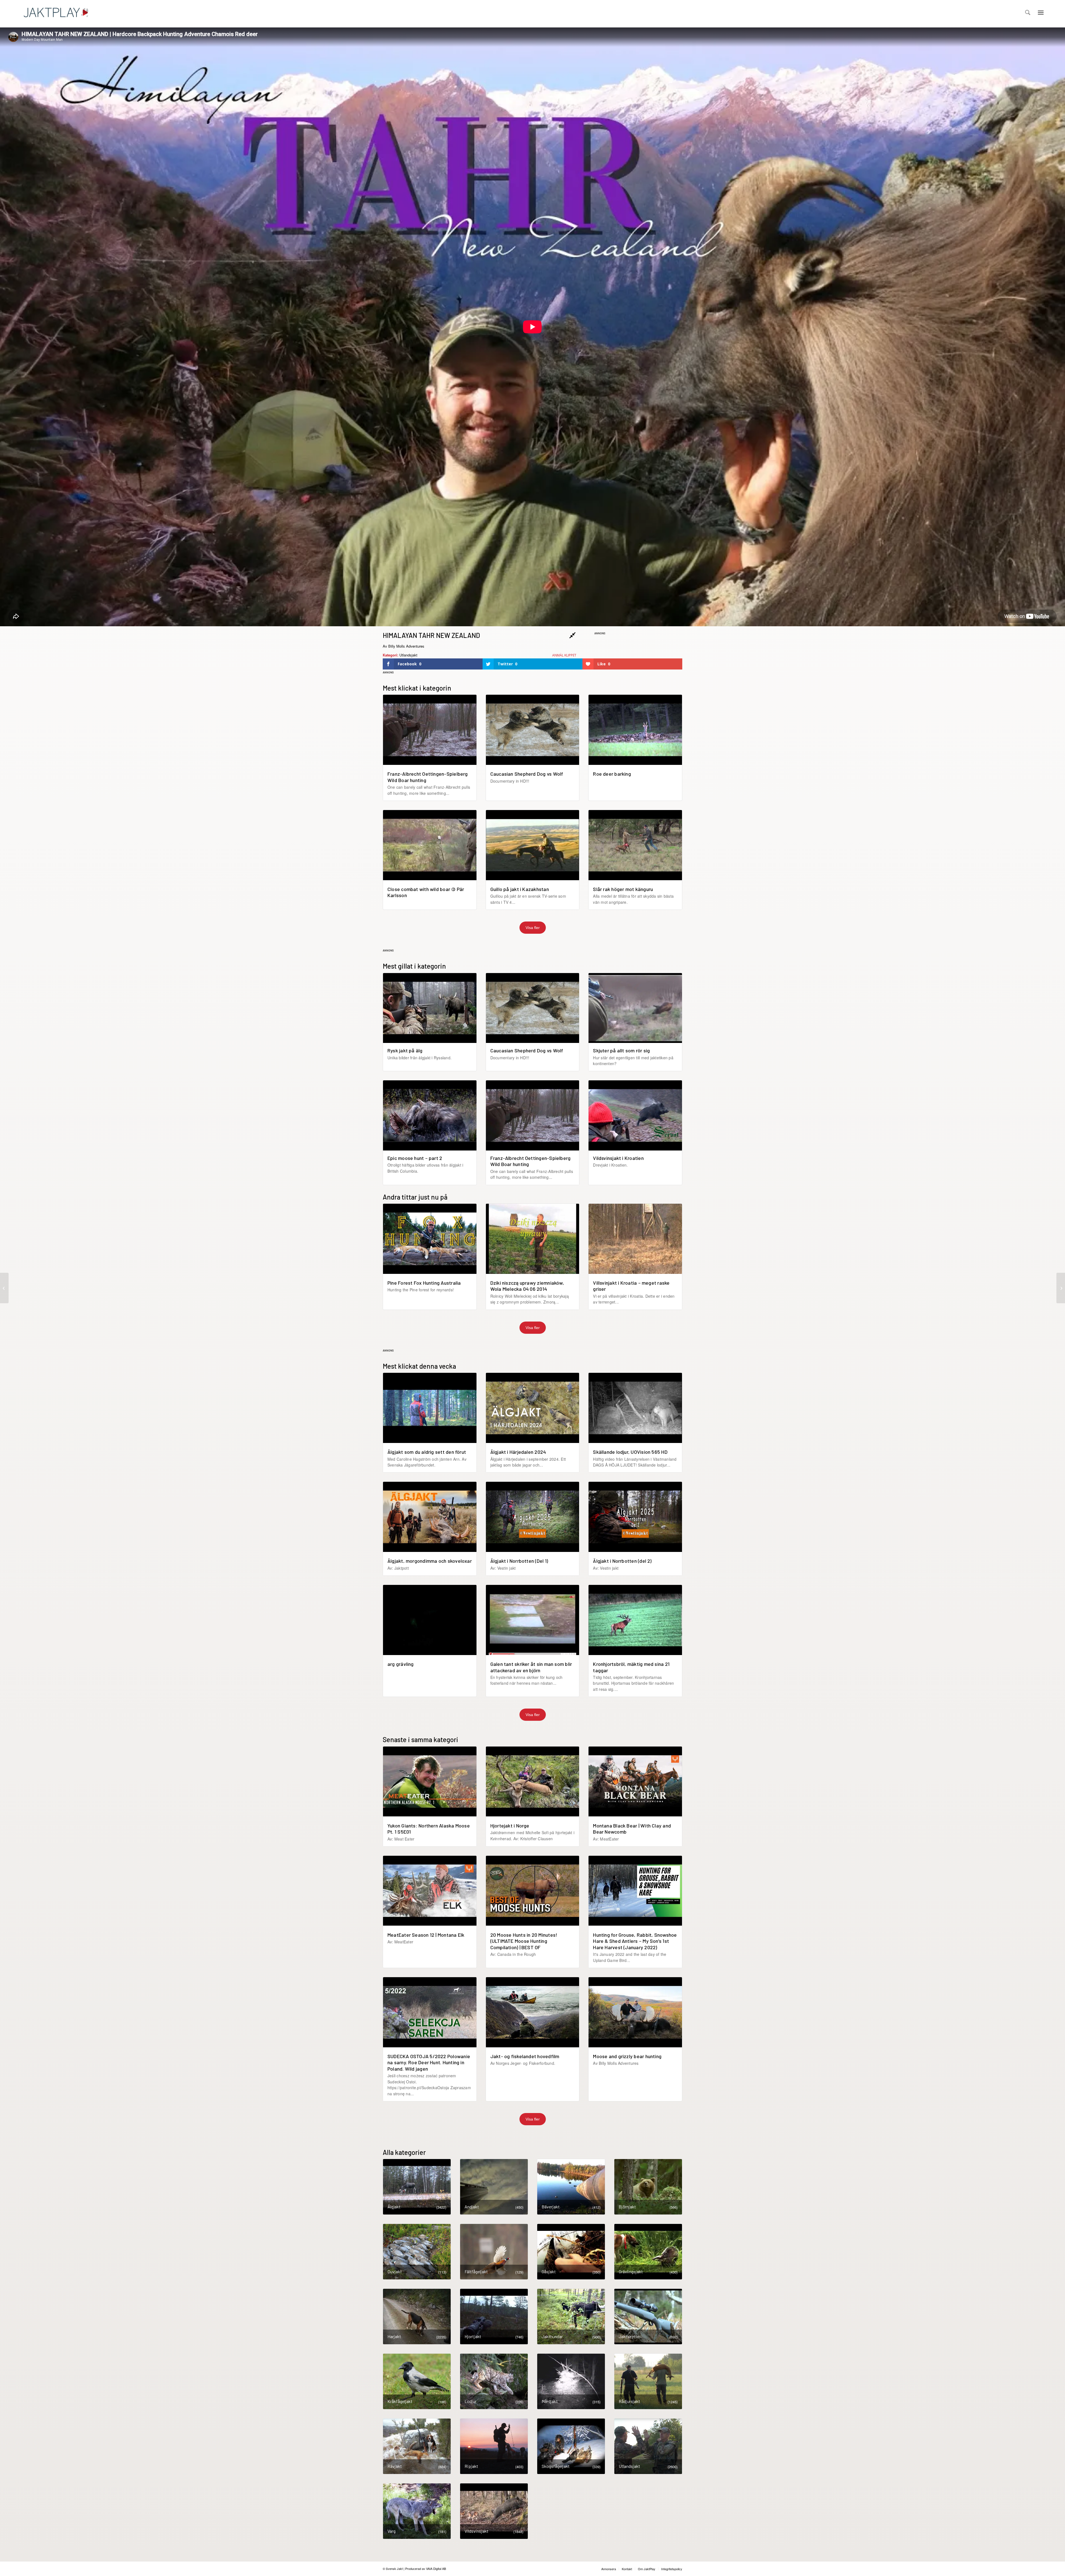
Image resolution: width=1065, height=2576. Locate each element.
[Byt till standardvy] (573, 635)
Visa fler (533, 928)
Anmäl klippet (564, 655)
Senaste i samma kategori (420, 1739)
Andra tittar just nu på (415, 1197)
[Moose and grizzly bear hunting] (1061, 1288)
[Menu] (1041, 12)
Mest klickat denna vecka (419, 1366)
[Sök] (1028, 12)
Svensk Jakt (394, 2569)
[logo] (56, 12)
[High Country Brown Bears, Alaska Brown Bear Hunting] (4, 1288)
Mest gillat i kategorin (414, 966)
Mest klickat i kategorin (417, 688)
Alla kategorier (404, 2152)
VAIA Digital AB (436, 2569)
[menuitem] (1028, 12)
